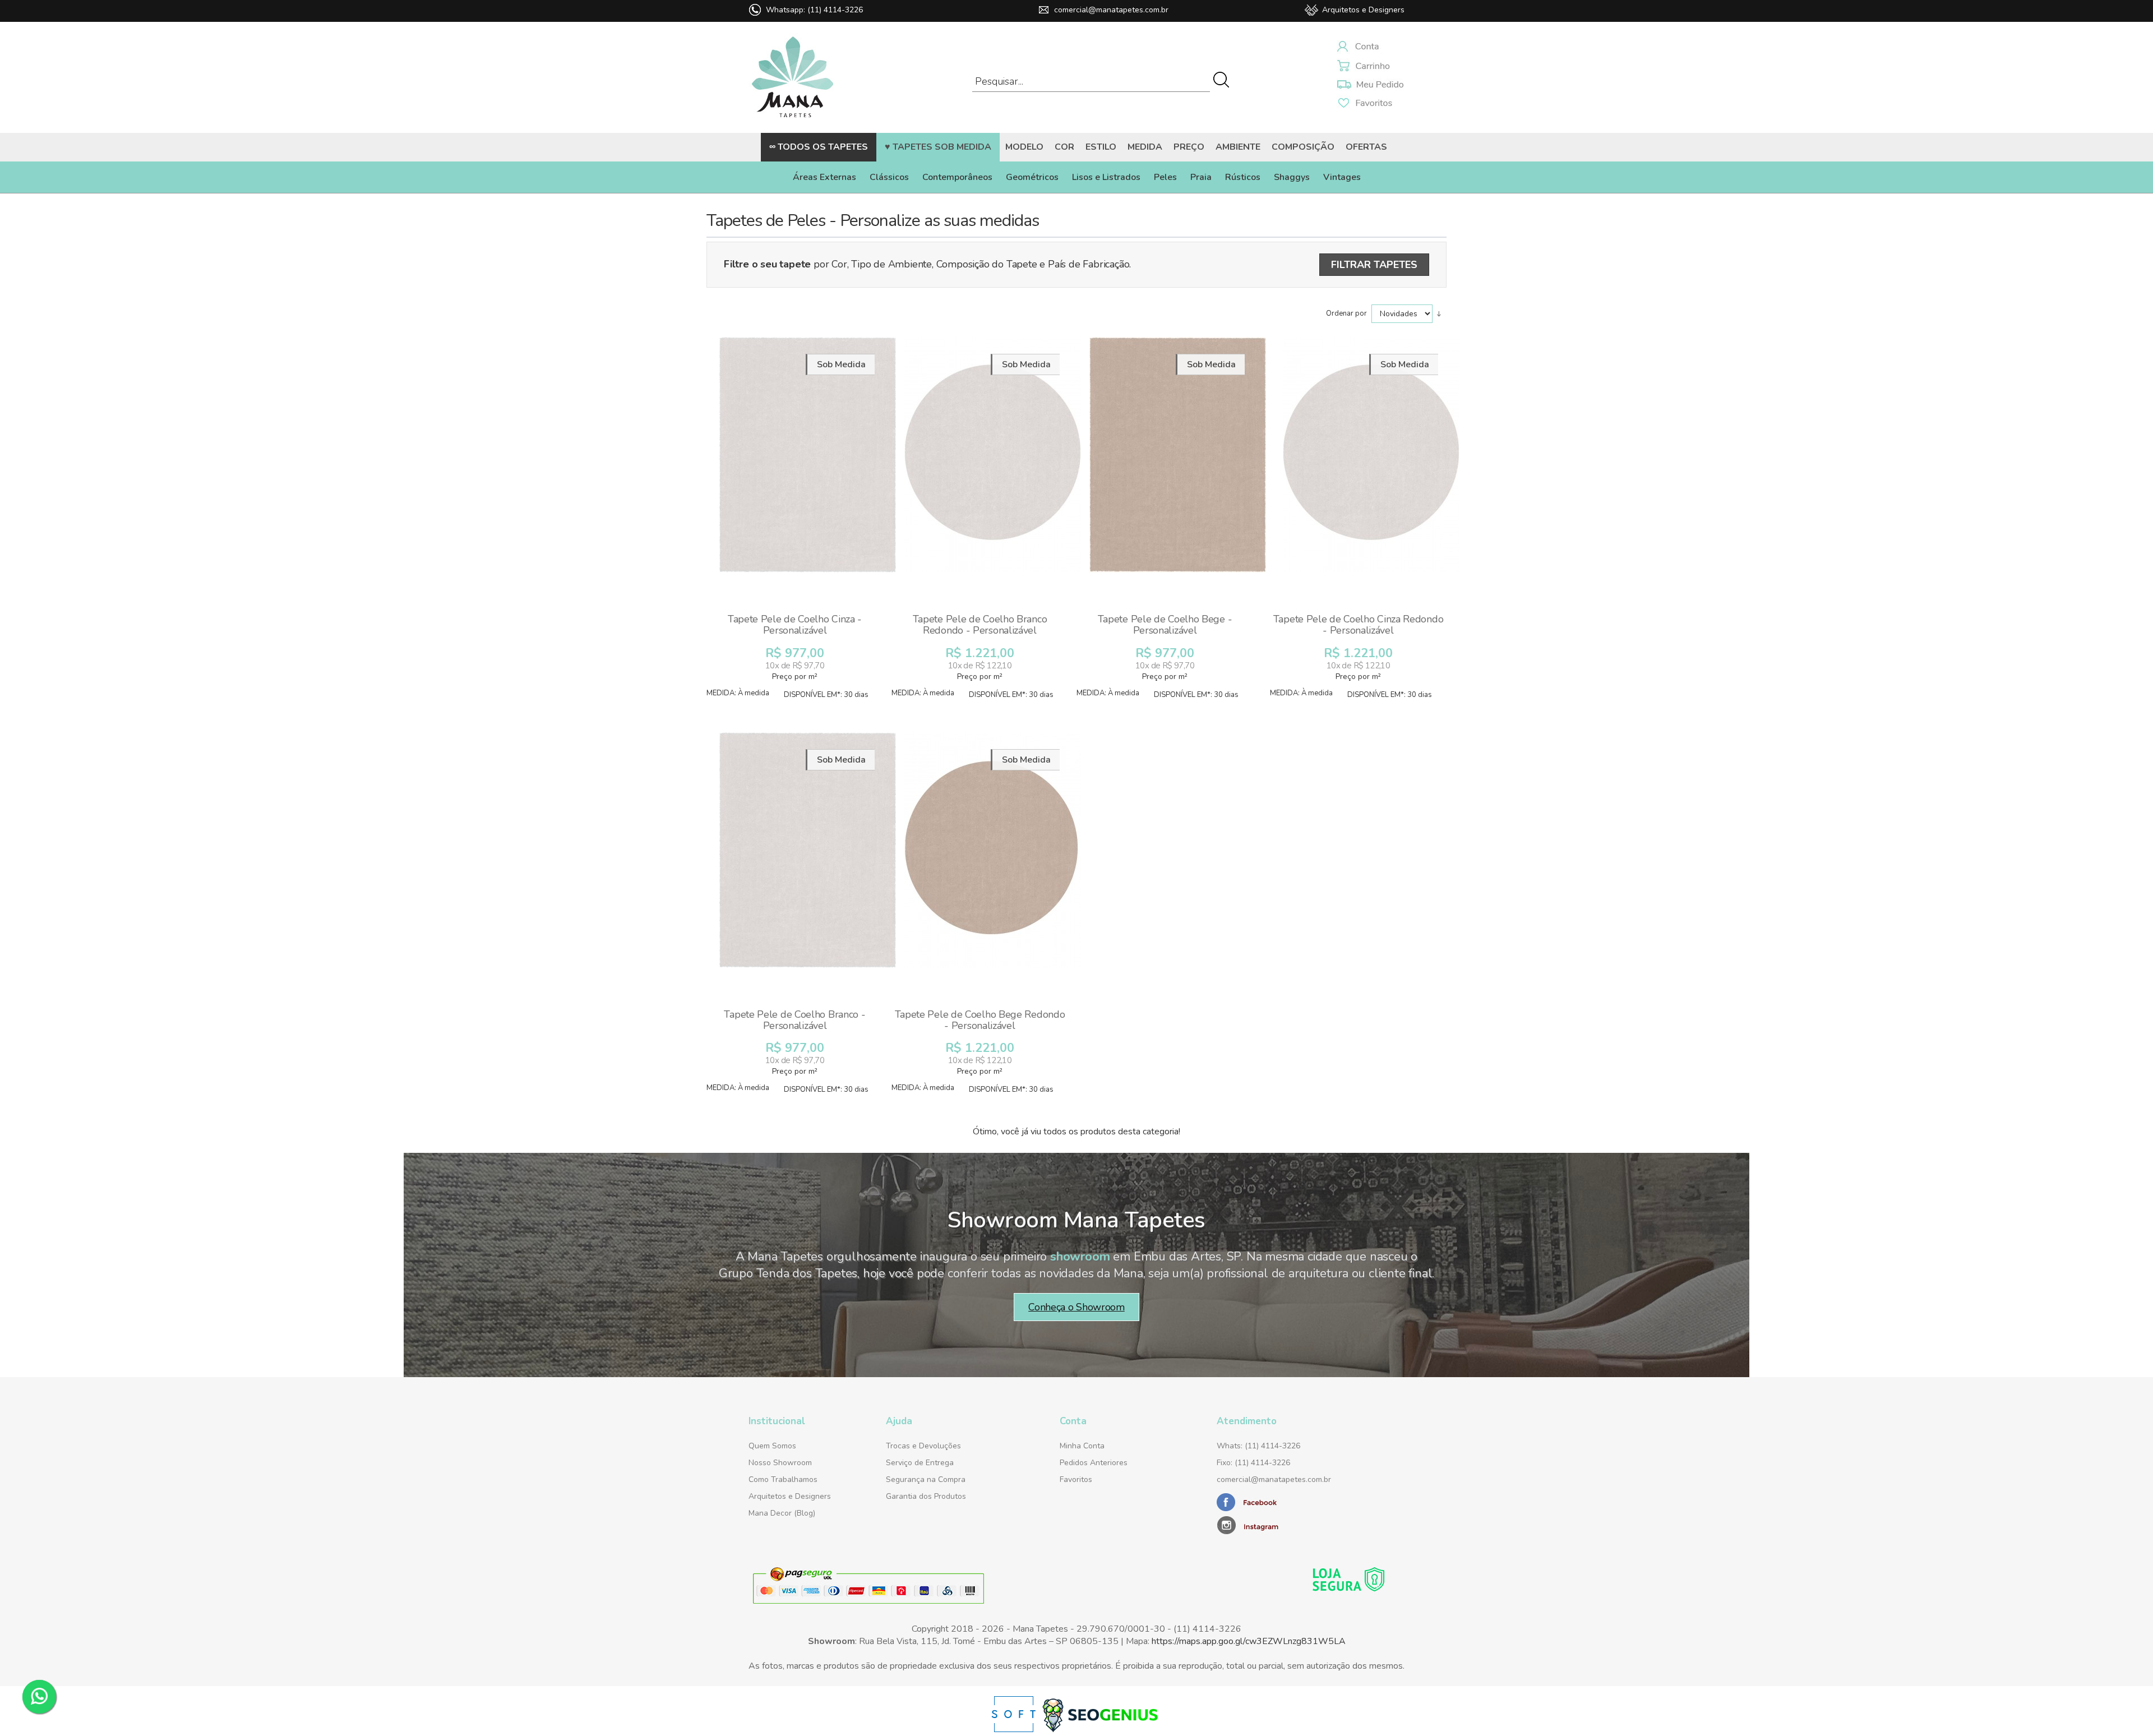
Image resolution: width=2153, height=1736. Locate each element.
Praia (1201, 177)
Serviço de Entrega (920, 1463)
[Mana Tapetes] (793, 120)
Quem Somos (772, 1446)
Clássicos (889, 177)
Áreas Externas (824, 177)
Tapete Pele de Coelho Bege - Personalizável (1165, 625)
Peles (1165, 177)
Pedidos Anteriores (1094, 1463)
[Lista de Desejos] (1371, 85)
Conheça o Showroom (1076, 1307)
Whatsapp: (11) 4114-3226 (814, 10)
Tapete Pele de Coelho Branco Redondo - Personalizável (980, 625)
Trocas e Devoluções (923, 1446)
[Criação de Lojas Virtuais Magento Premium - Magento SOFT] (1015, 1730)
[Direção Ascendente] (1439, 313)
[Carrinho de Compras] (1371, 67)
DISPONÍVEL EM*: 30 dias (826, 695)
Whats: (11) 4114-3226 (1258, 1446)
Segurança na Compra (926, 1479)
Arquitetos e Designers (1363, 10)
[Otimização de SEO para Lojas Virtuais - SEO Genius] (1100, 1730)
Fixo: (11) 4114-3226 (1253, 1463)
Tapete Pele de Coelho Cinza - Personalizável (795, 625)
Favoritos (1076, 1479)
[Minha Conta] (1371, 48)
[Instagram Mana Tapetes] (1287, 1524)
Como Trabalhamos (783, 1479)
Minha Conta (1082, 1446)
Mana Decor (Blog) (782, 1513)
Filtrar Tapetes (1374, 265)
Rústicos (1243, 177)
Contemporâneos (957, 177)
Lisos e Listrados (1106, 177)
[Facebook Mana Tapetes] (1248, 1509)
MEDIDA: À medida (738, 693)
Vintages (1342, 177)
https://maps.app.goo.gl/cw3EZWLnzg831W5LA (1249, 1641)
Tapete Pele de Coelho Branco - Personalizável (794, 1020)
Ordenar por (1347, 313)
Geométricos (1032, 177)
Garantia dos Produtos (926, 1496)
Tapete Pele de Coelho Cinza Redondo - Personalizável (1359, 625)
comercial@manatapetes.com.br (1111, 10)
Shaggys (1292, 177)
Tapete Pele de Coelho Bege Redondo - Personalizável (980, 1020)
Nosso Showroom (780, 1463)
